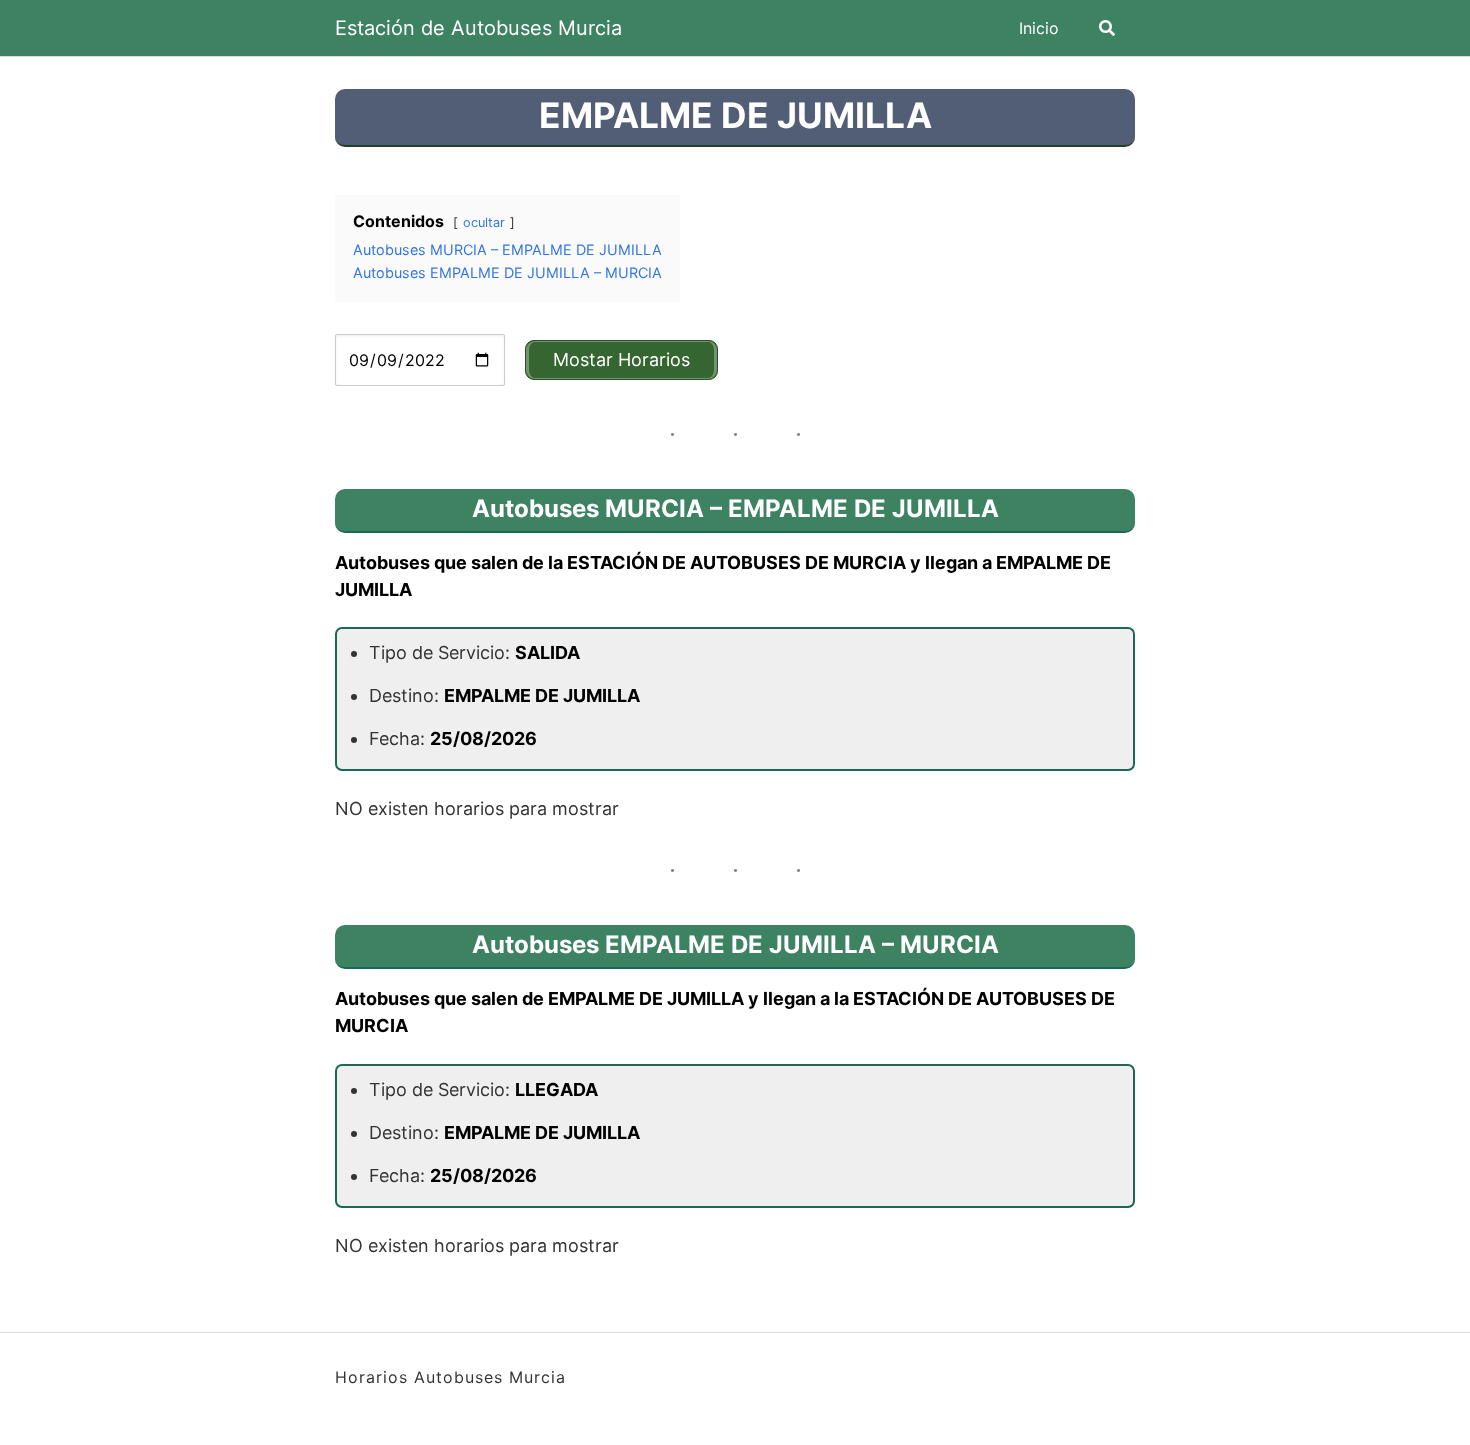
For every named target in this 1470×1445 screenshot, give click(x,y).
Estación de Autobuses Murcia (478, 28)
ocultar (484, 222)
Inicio (1039, 28)
